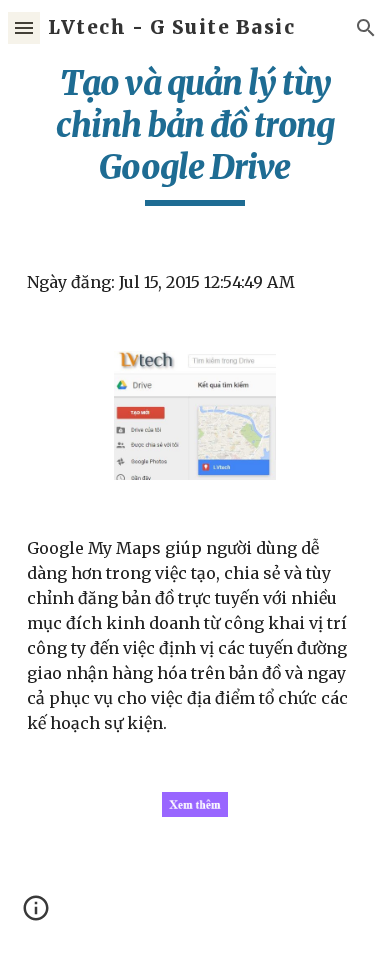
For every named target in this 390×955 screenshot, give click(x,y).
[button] (24, 27)
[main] (195, 134)
